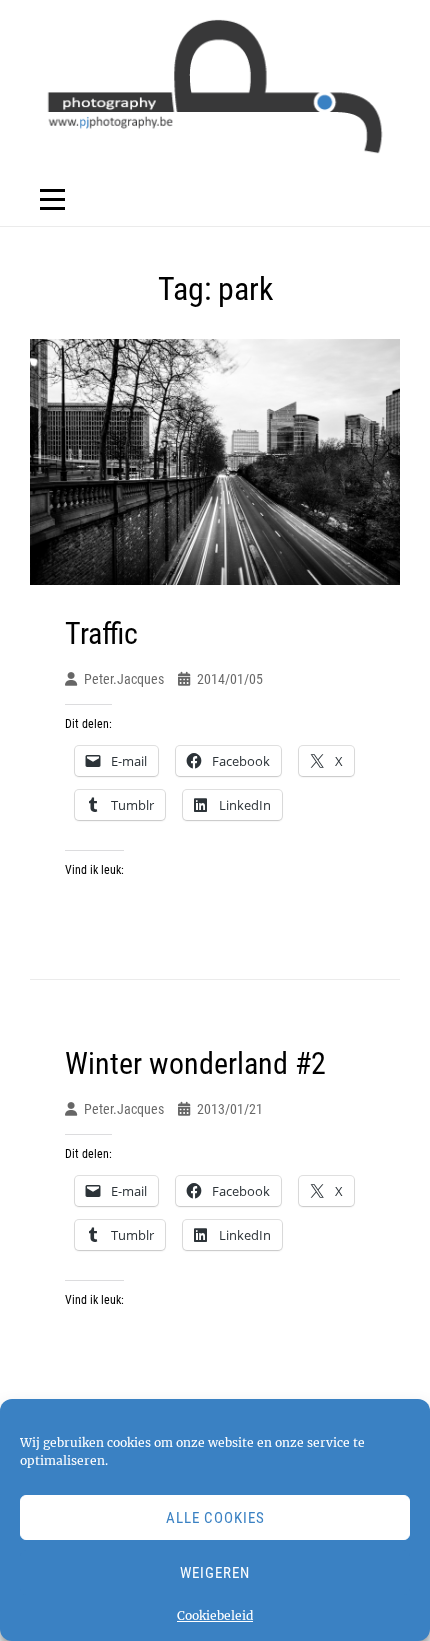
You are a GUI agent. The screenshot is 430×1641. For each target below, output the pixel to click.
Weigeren (215, 1573)
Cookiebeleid (215, 1615)
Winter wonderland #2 (195, 1063)
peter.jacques (124, 679)
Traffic (101, 633)
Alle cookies (215, 1518)
